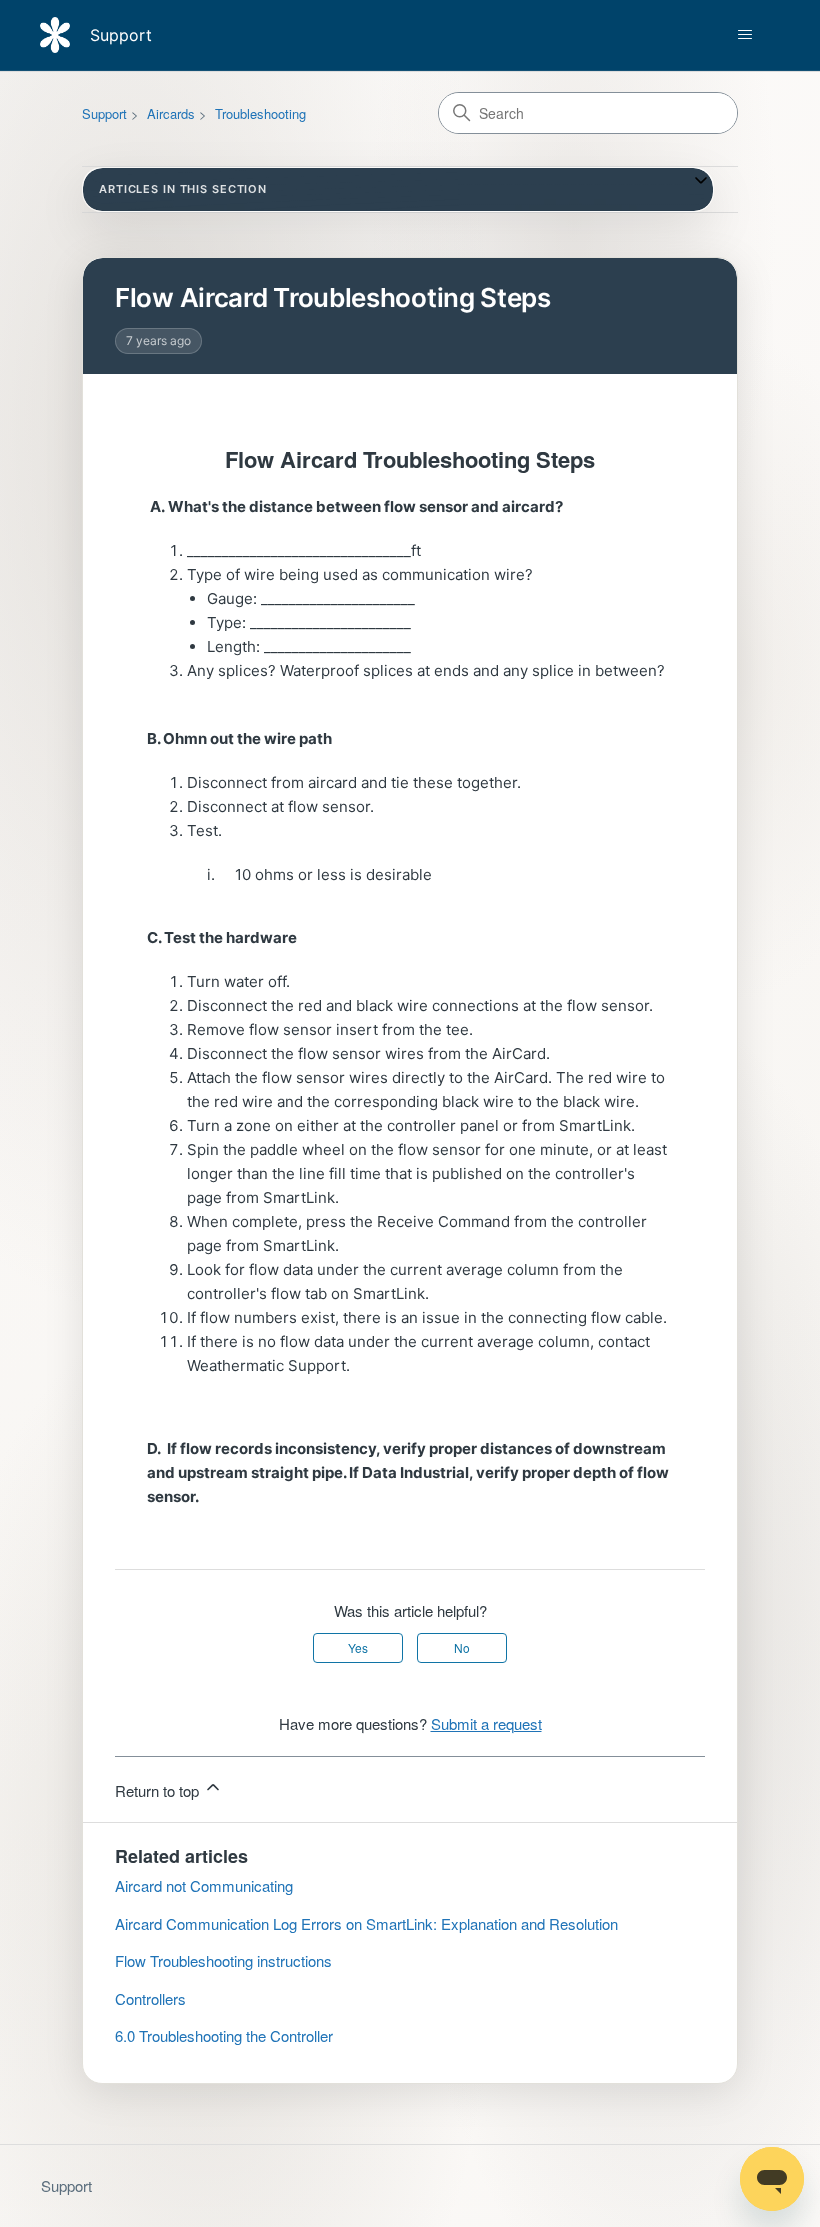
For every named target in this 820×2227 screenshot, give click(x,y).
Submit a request (486, 1723)
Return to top (159, 1790)
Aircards (171, 113)
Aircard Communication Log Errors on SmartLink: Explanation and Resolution (366, 1923)
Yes (358, 1647)
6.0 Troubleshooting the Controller (224, 2035)
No (462, 1647)
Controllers (150, 1998)
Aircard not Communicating (204, 1885)
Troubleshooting (260, 113)
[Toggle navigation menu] (744, 35)
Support (104, 113)
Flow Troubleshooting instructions (223, 1960)
